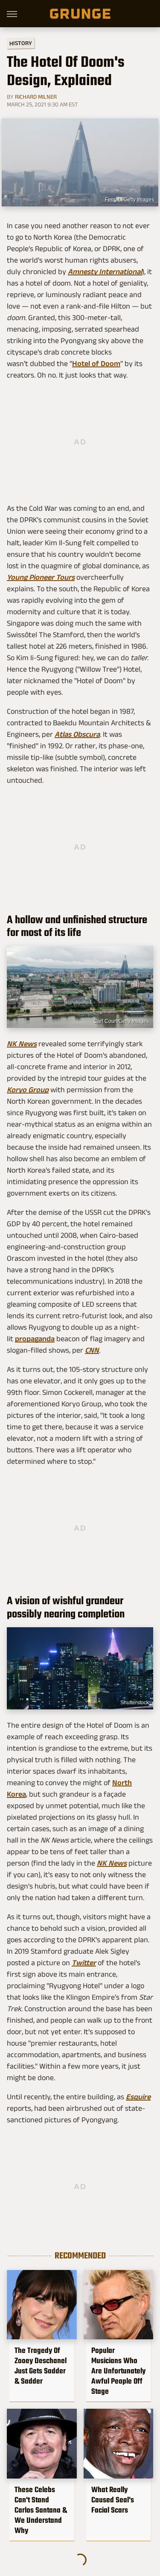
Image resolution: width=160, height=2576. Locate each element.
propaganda (35, 1339)
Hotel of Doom (96, 364)
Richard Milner (36, 97)
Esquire (138, 2097)
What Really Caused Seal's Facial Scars (113, 2500)
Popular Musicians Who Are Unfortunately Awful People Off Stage (118, 2371)
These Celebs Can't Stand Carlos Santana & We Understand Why (41, 2510)
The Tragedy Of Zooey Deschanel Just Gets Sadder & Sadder (41, 2366)
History (21, 43)
